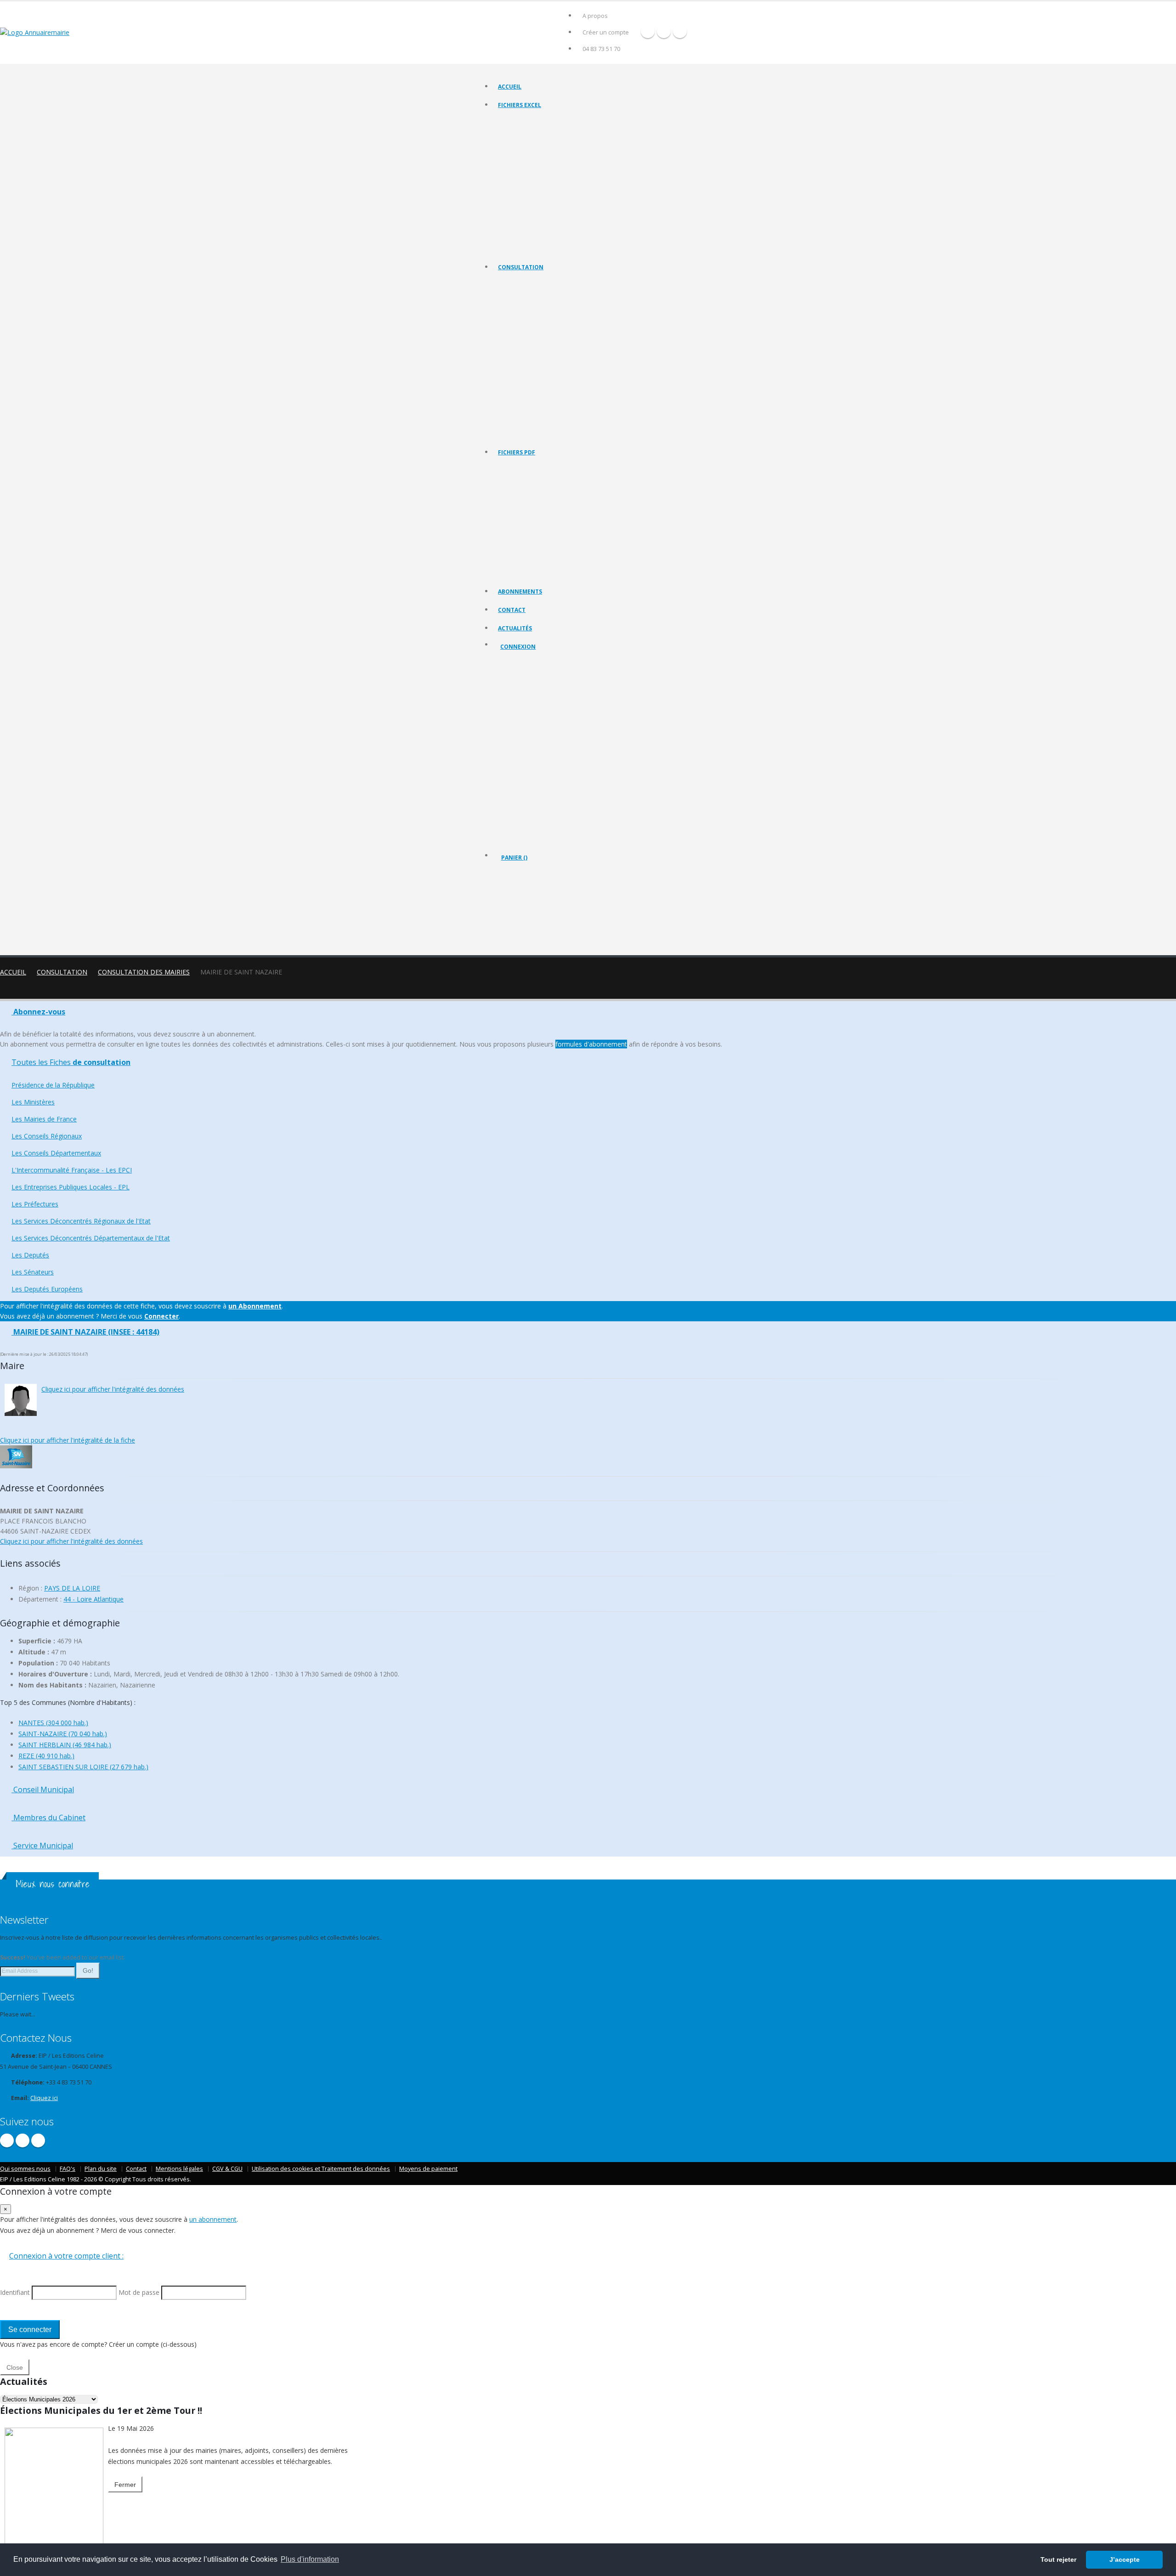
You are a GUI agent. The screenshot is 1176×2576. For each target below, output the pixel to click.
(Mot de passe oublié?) (532, 718)
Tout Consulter (518, 284)
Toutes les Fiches (71, 1062)
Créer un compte (606, 32)
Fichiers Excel (520, 105)
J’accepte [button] (1125, 2559)
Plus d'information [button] (310, 2559)
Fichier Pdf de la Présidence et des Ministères (555, 480)
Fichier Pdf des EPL (522, 538)
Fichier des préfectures (528, 190)
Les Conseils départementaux (536, 341)
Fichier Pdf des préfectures (533, 549)
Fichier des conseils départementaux (545, 156)
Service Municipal (42, 1846)
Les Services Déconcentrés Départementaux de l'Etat (565, 399)
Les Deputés (514, 410)
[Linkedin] (680, 31)
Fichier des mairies (522, 133)
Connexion (518, 647)
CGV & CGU (227, 2169)
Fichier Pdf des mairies (527, 492)
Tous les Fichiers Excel (527, 122)
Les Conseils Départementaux (56, 1153)
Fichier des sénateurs (525, 236)
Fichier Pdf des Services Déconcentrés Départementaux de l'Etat (579, 572)
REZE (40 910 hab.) (46, 1756)
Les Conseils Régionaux (528, 330)
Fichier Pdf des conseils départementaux (550, 515)
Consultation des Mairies (144, 972)
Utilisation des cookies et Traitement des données (321, 2169)
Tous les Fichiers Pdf (524, 469)
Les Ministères (517, 307)
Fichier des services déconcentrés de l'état (552, 202)
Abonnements (520, 592)
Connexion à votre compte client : (66, 2256)
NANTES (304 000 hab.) (53, 1723)
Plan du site (101, 2169)
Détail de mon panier (541, 907)
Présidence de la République (534, 295)
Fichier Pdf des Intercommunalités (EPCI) (549, 526)
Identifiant (520, 696)
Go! (88, 1970)
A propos (595, 16)
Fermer (125, 2485)
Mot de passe (526, 729)
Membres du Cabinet (48, 1817)
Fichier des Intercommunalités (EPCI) (544, 167)
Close (15, 2367)
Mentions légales (179, 2169)
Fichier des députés (523, 225)
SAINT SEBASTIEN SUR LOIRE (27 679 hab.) (83, 1767)
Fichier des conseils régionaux (537, 144)
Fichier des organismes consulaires (543, 213)
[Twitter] (664, 31)
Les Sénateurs (516, 422)
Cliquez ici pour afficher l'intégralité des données (113, 1389)
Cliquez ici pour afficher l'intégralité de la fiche (68, 1440)
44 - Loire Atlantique (93, 1599)
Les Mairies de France (526, 318)
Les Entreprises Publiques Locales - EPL (547, 364)
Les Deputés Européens (528, 433)
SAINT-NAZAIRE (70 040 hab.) (63, 1734)
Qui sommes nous (25, 2169)
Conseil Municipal (43, 1789)
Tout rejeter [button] (1058, 2559)
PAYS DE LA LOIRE (72, 1588)
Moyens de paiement (428, 2169)
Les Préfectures (518, 376)
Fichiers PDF (517, 452)
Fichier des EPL (517, 179)
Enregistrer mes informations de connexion (533, 762)
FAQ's (68, 2169)
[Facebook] (648, 31)
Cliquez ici (44, 2098)
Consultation (521, 267)
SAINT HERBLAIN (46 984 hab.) (65, 1745)
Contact (512, 610)
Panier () (514, 858)
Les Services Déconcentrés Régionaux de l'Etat (557, 387)
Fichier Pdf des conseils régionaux (541, 503)
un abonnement (213, 2219)
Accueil (510, 87)
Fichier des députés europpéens (539, 248)
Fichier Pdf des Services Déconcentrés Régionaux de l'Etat (571, 561)
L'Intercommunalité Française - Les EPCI (548, 353)
